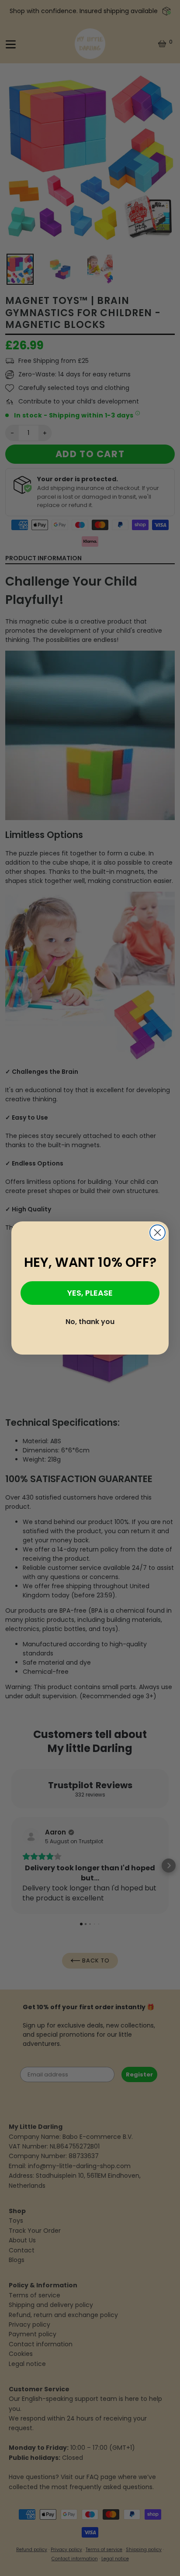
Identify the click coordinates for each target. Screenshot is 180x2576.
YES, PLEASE (90, 1293)
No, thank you (90, 1322)
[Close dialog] (157, 1233)
